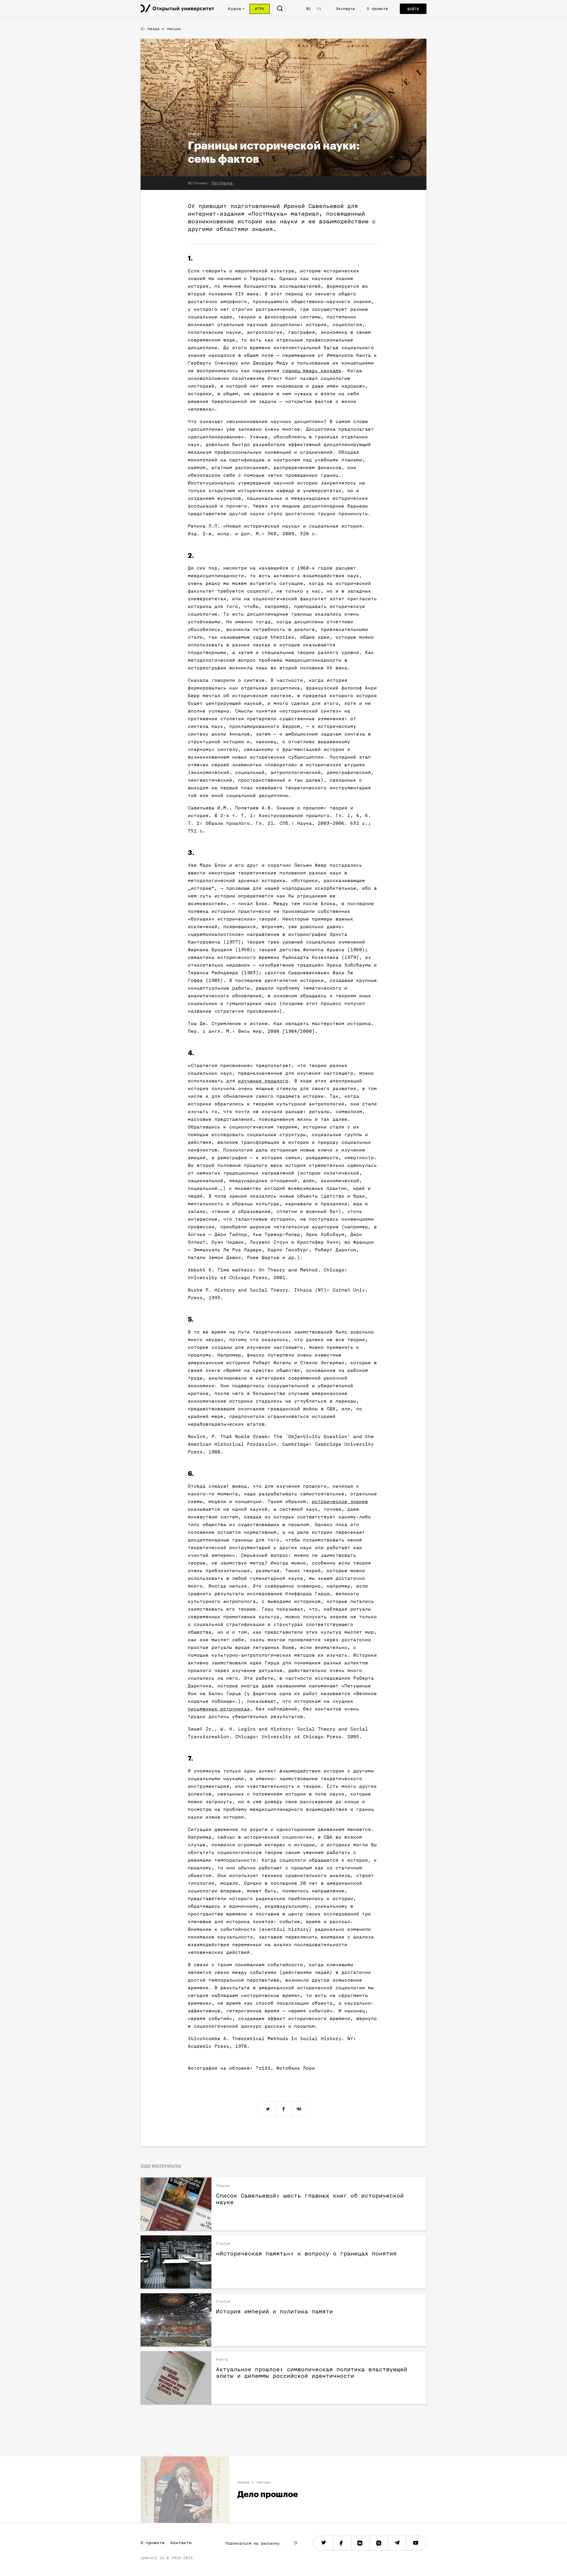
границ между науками (312, 371)
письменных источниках (219, 1709)
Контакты (181, 2543)
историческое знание (340, 1502)
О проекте (377, 9)
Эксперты (346, 9)
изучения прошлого (263, 1081)
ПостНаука (222, 183)
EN (319, 9)
